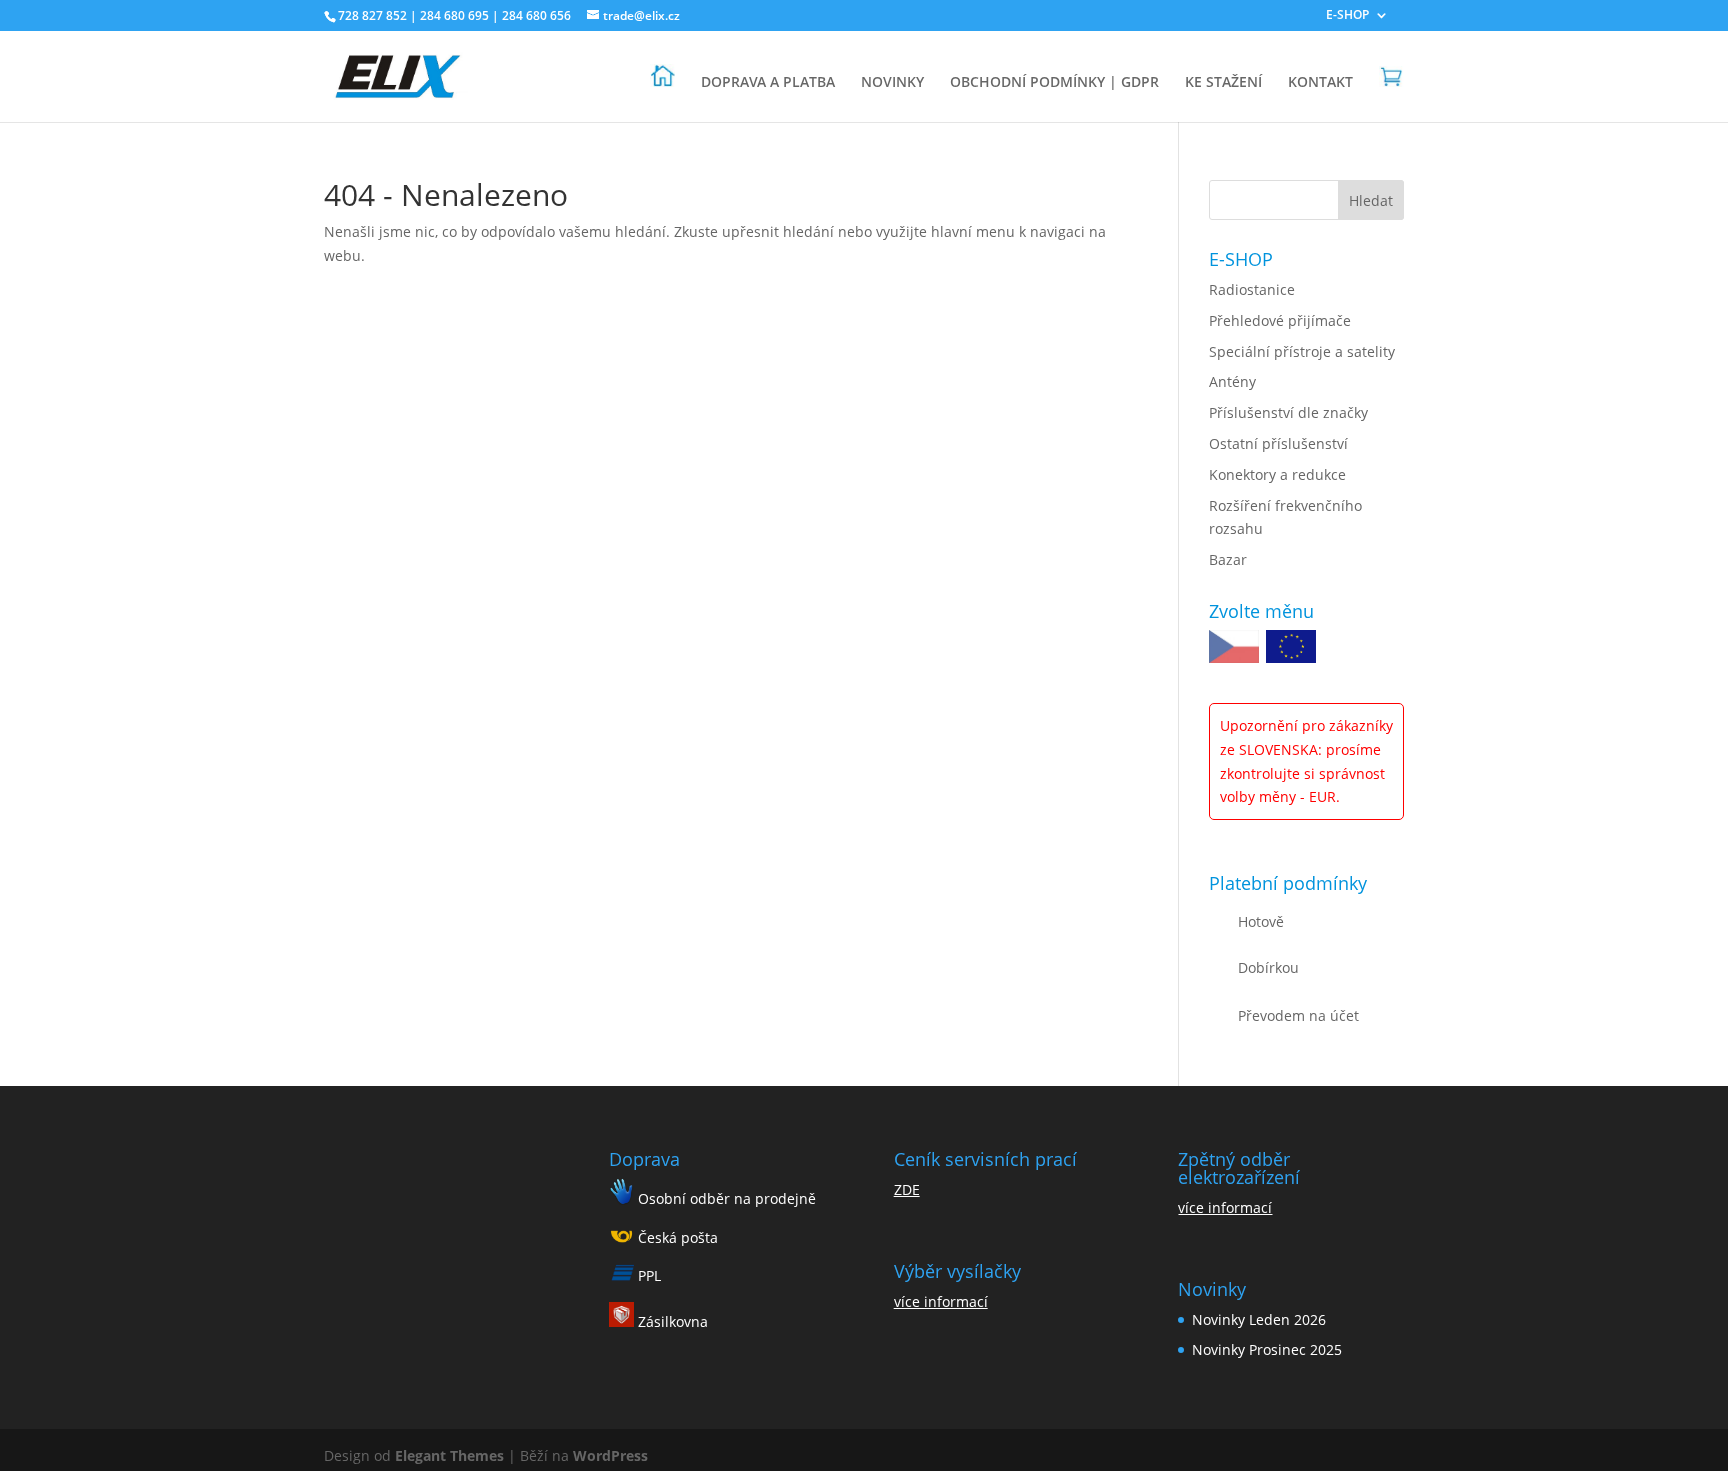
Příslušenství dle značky (1288, 412)
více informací (941, 1301)
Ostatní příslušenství (1278, 443)
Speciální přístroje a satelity (1302, 351)
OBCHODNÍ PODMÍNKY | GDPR (1054, 83)
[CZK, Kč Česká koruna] (1234, 650)
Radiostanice (1252, 289)
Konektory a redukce (1277, 474)
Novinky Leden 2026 (1259, 1319)
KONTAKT (1320, 83)
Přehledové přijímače (1280, 320)
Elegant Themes (449, 1455)
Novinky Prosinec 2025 (1267, 1349)
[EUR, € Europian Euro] (1291, 650)
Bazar (1228, 559)
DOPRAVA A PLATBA (768, 83)
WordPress (610, 1455)
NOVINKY (892, 83)
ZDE (907, 1189)
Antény (1232, 381)
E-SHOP (1347, 16)
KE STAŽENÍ (1223, 83)
